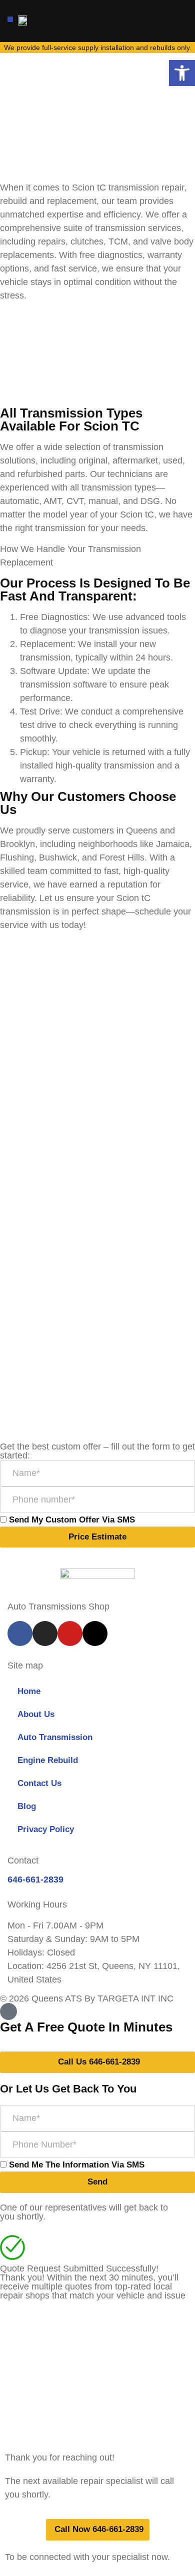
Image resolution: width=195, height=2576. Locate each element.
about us (36, 1714)
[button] (10, 19)
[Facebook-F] (20, 1633)
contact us (39, 1783)
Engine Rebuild (48, 1760)
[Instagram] (45, 1633)
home (29, 1691)
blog (27, 1806)
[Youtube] (70, 1633)
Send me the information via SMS (77, 2165)
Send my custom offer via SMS (72, 1520)
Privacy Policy (46, 1829)
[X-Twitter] (95, 1633)
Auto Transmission (55, 1737)
